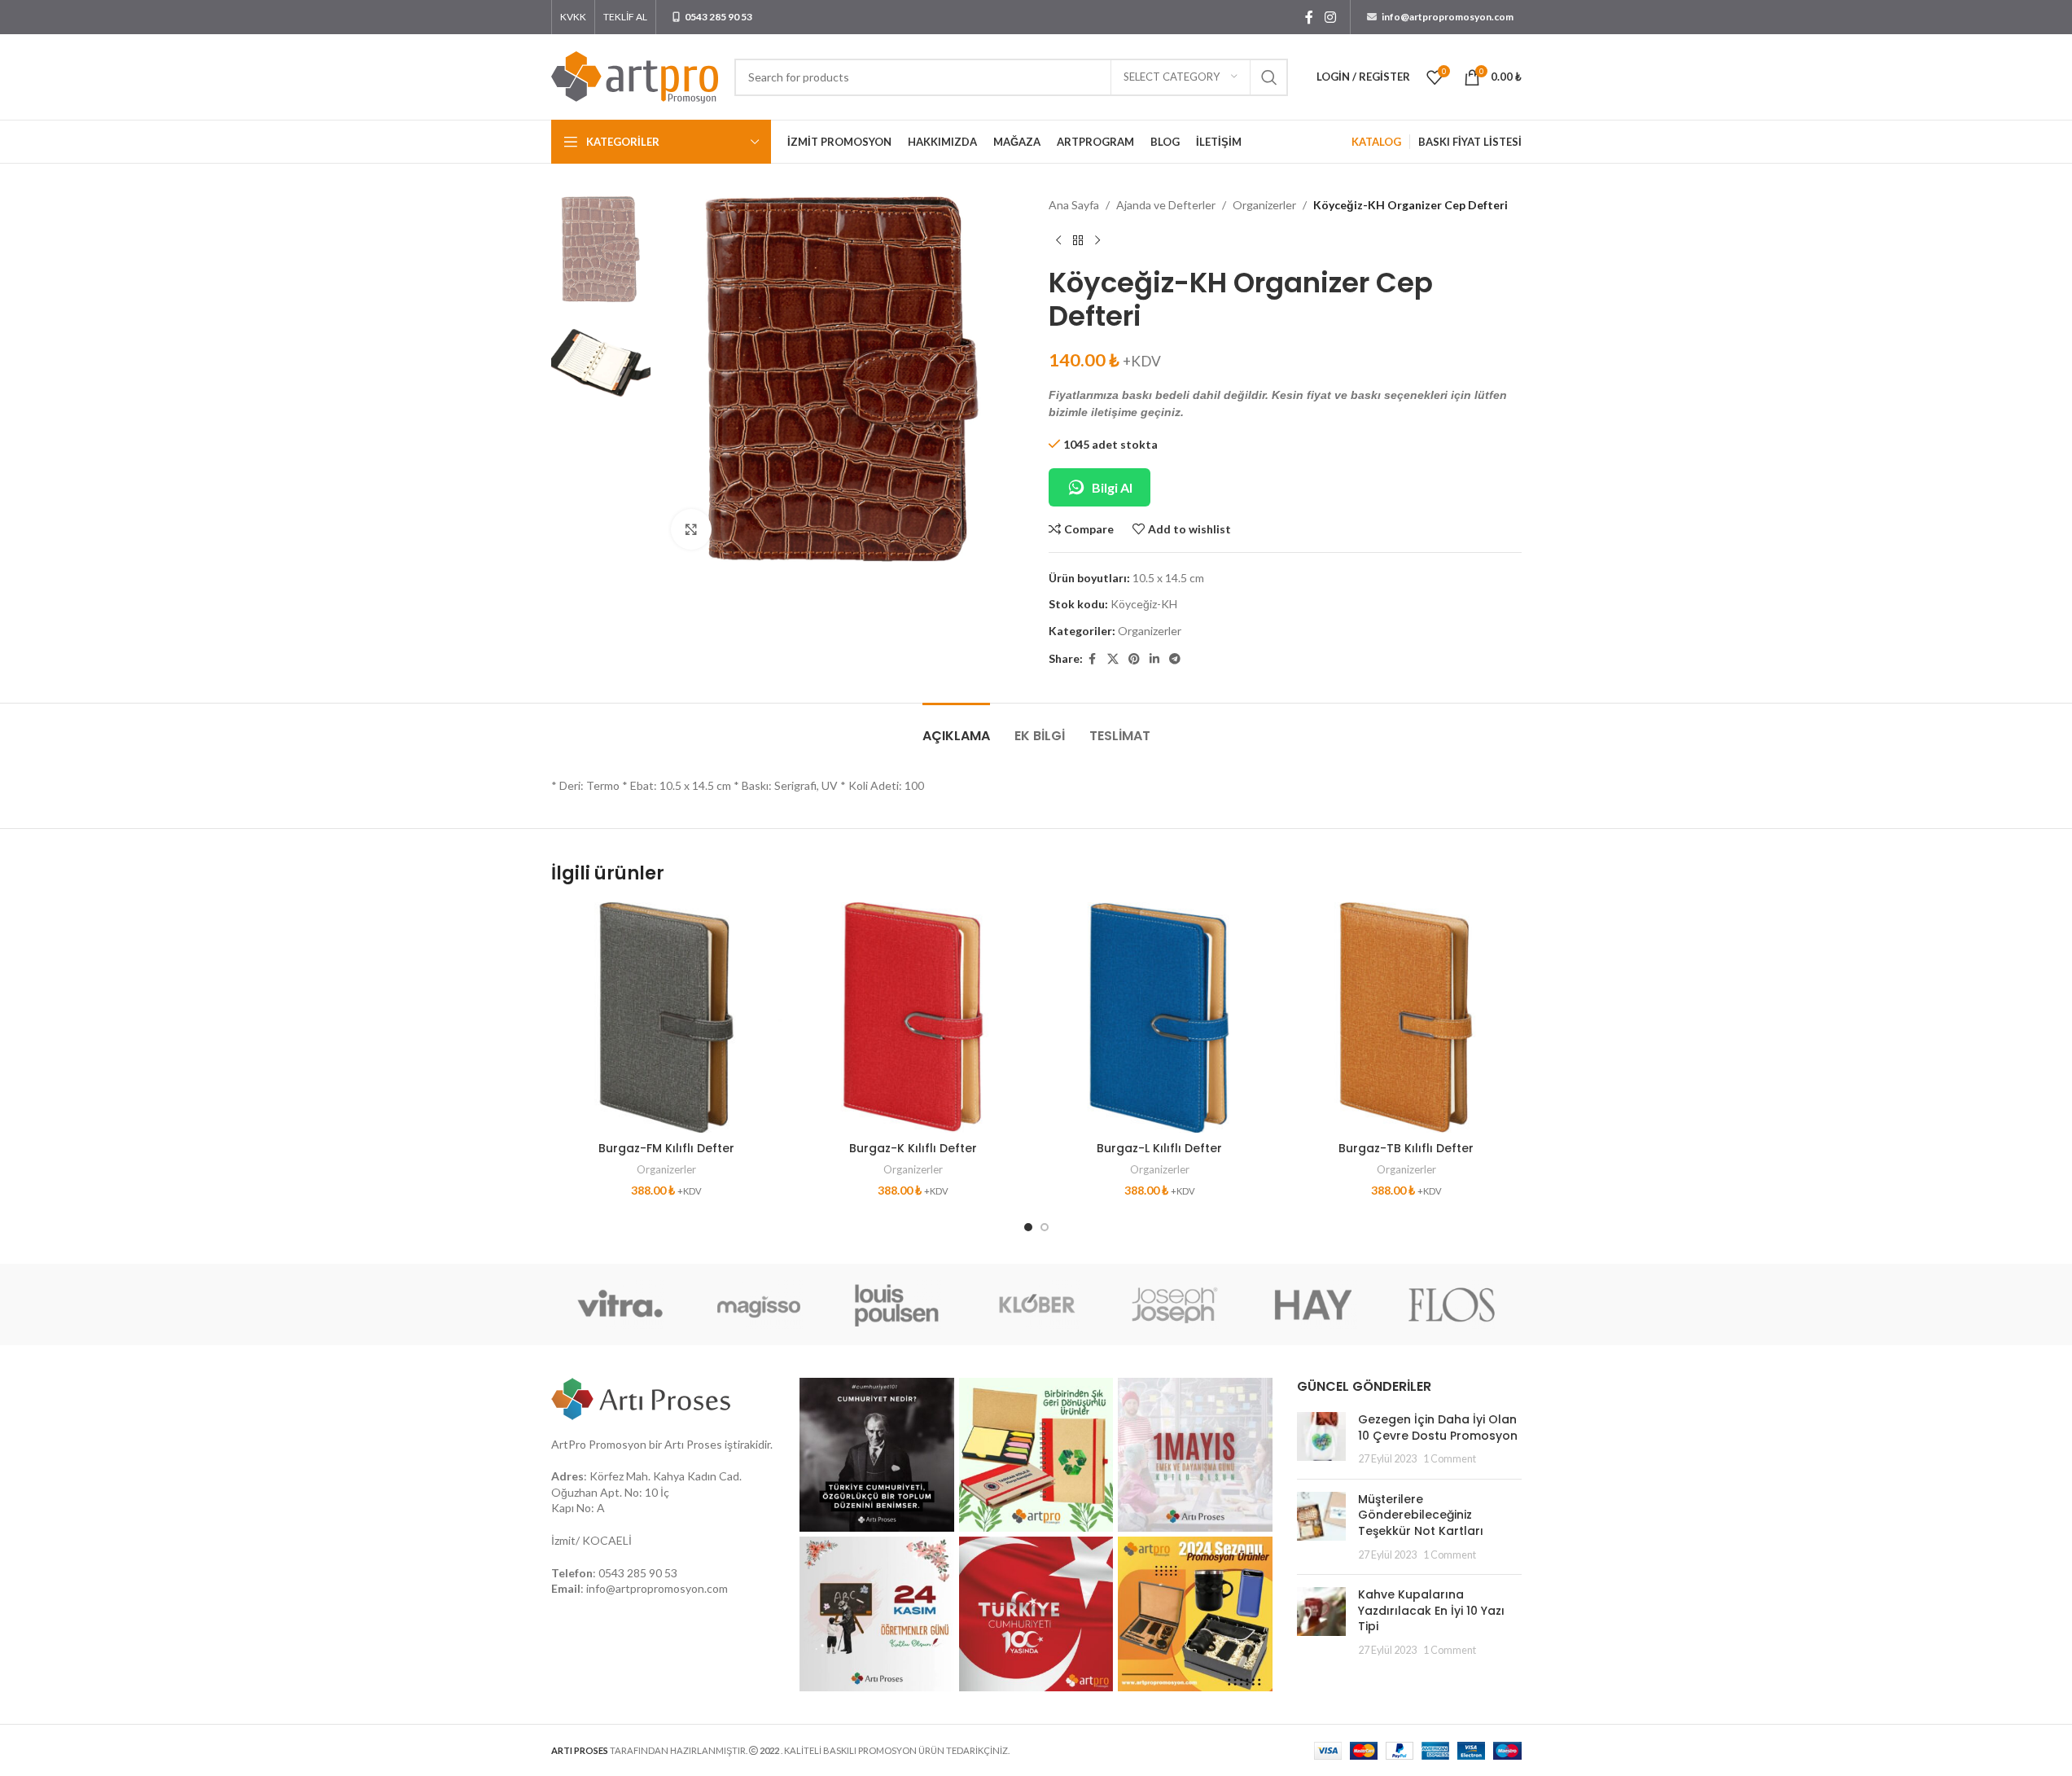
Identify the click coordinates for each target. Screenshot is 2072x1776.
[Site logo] (635, 75)
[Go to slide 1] (1028, 1227)
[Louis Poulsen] (897, 1305)
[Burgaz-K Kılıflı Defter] (913, 1017)
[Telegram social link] (1175, 659)
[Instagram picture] (877, 1455)
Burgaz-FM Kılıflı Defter (666, 1148)
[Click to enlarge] (691, 529)
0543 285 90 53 (638, 1573)
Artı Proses (693, 1444)
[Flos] (1452, 1305)
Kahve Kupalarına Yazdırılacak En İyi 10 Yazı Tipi (1431, 1610)
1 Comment (1450, 1459)
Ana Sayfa (1074, 205)
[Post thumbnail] (1321, 1439)
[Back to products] (1078, 240)
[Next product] (1097, 240)
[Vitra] (620, 1305)
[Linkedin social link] (1154, 659)
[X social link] (1113, 659)
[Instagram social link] (1330, 17)
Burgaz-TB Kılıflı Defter (1406, 1148)
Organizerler (1264, 205)
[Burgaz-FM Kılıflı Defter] (666, 1017)
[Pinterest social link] (1134, 659)
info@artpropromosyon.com (657, 1588)
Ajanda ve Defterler (1166, 205)
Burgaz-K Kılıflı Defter (913, 1148)
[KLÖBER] (1036, 1305)
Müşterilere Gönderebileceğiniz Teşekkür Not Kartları (1421, 1515)
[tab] (956, 728)
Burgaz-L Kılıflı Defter (1159, 1148)
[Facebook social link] (1309, 17)
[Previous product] (1058, 240)
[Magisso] (759, 1305)
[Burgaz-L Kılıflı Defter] (1160, 1017)
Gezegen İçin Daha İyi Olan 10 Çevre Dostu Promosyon (1438, 1427)
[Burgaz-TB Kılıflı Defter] (1406, 1017)
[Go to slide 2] (1045, 1227)
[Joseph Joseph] (1175, 1305)
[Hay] (1313, 1305)
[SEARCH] (1269, 77)
